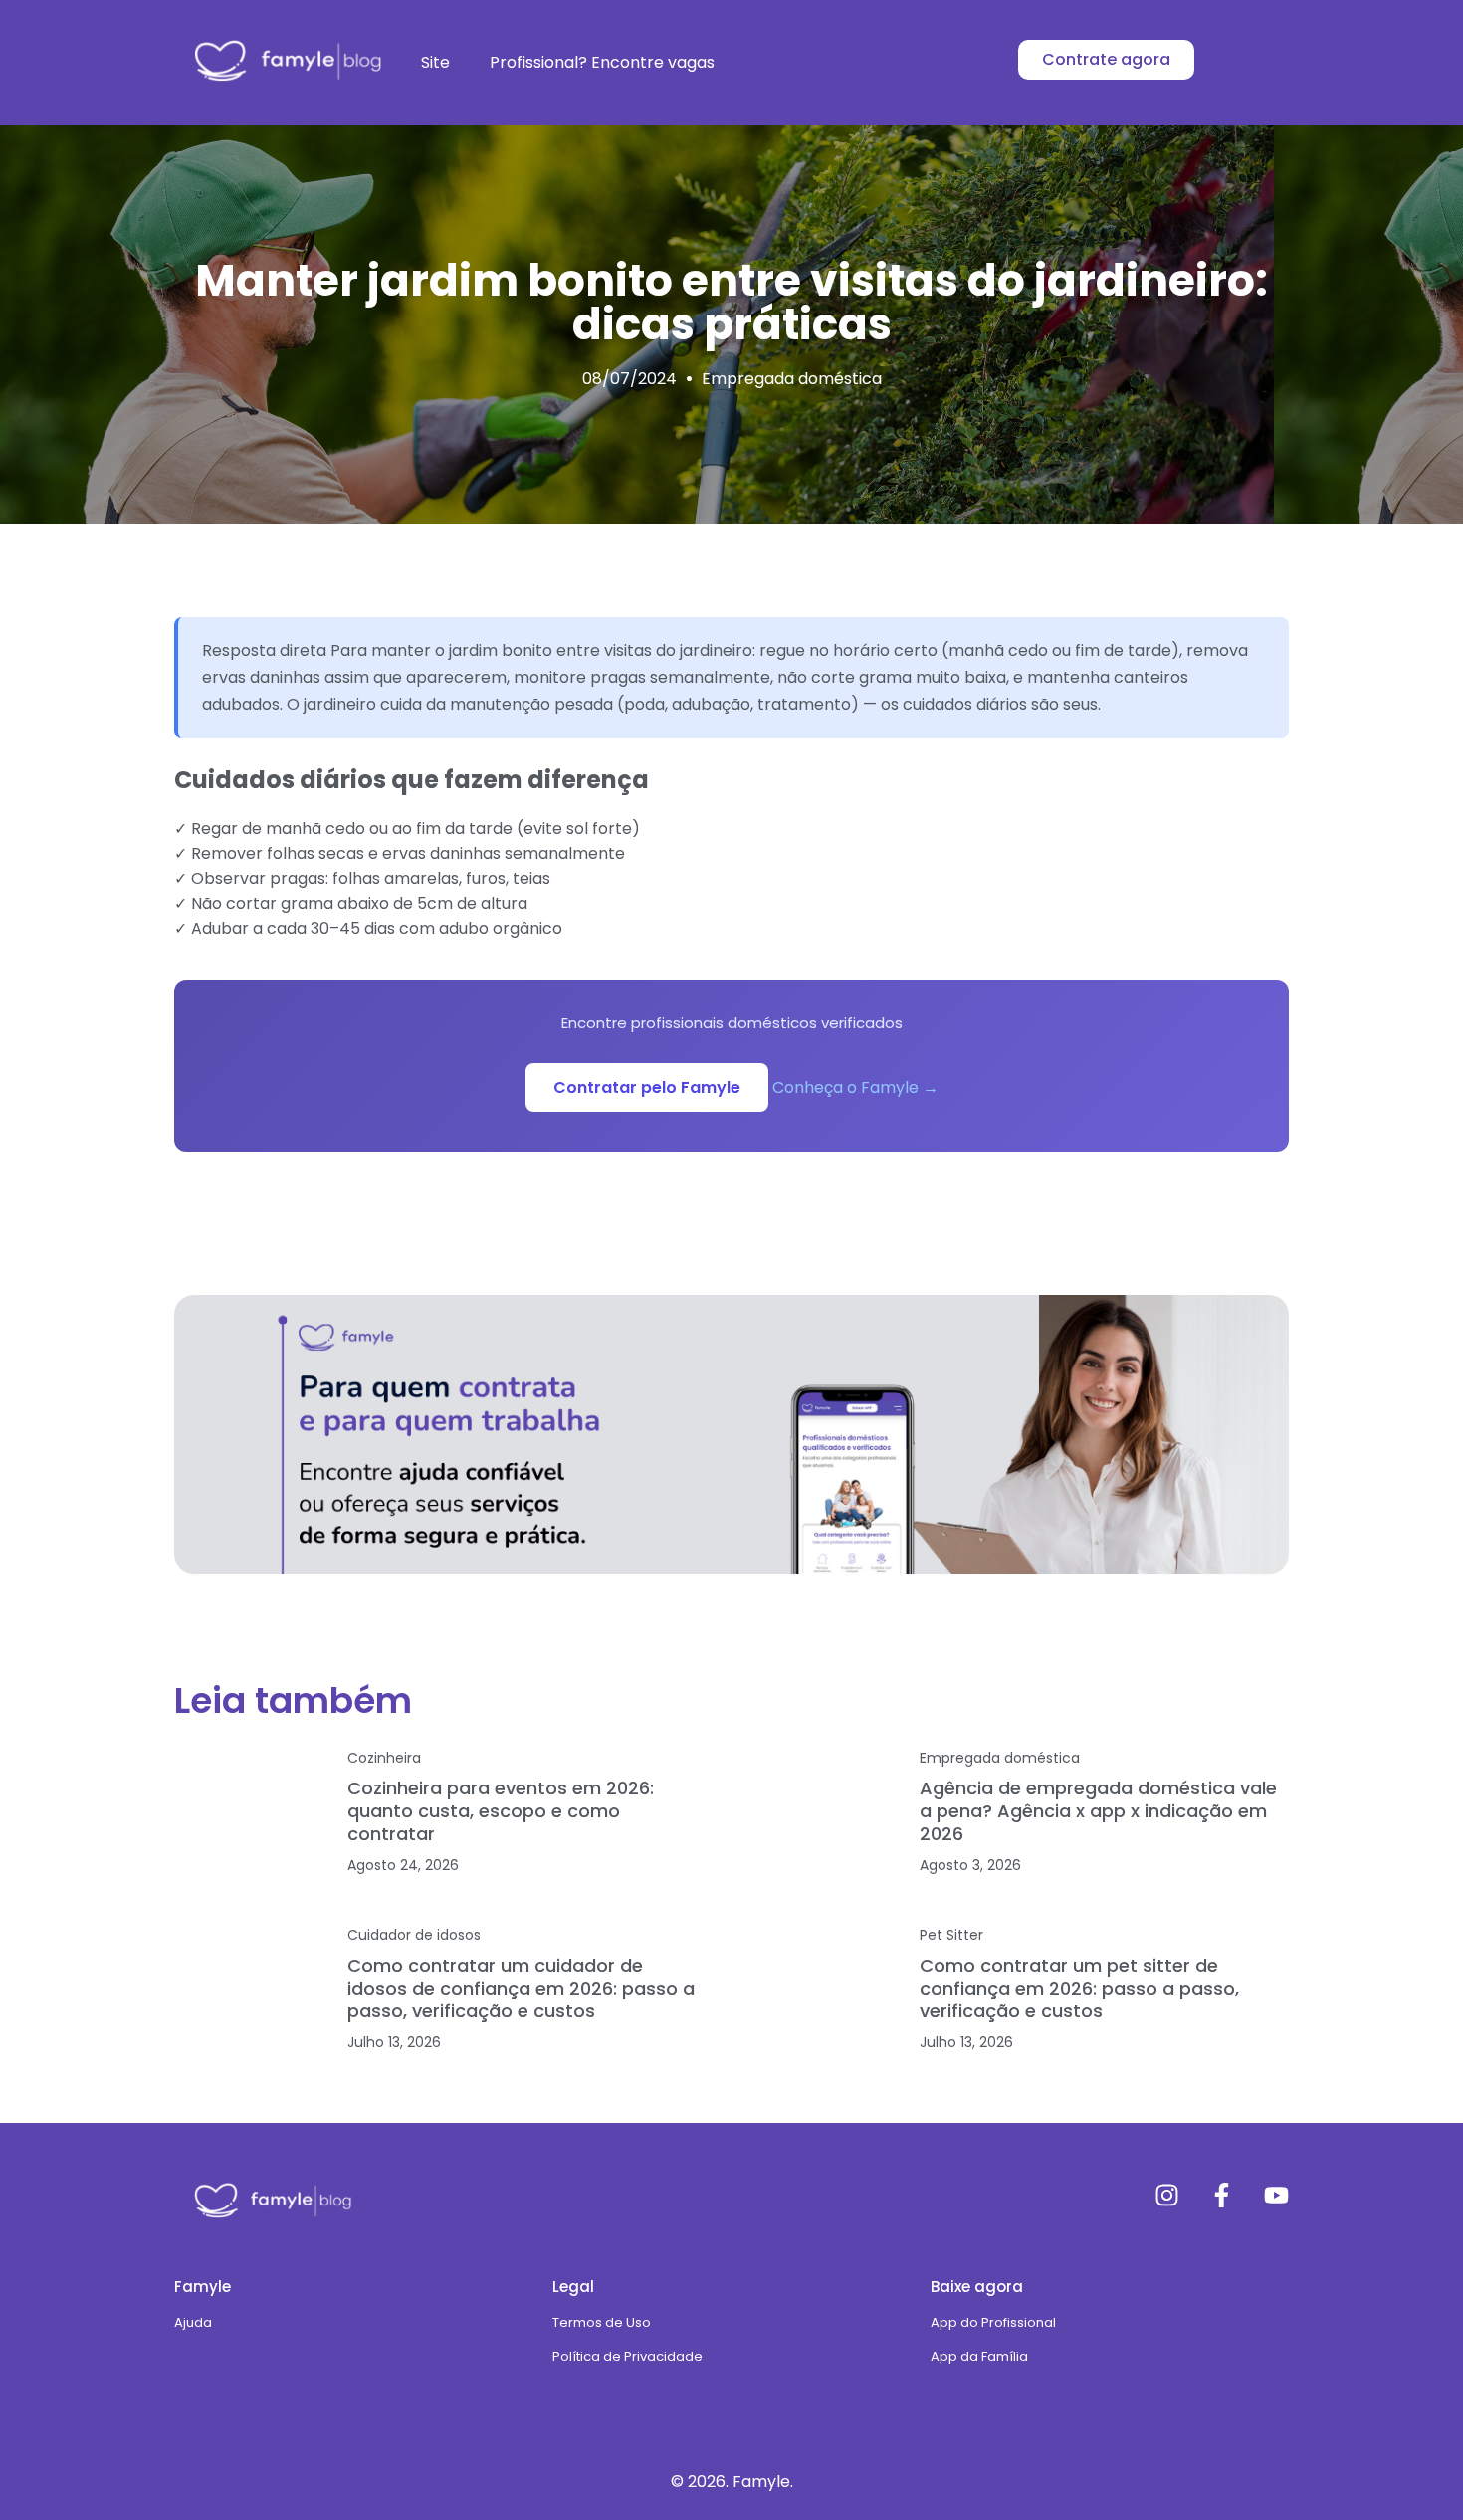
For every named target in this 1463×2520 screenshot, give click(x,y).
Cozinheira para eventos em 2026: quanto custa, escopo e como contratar (501, 1811)
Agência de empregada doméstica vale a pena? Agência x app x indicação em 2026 (1098, 1811)
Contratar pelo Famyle (647, 1087)
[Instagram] (1167, 2195)
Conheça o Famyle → (855, 1087)
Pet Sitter (951, 1935)
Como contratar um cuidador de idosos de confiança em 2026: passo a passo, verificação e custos (521, 1988)
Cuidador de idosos (414, 1935)
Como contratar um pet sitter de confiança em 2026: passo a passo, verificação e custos (1079, 1988)
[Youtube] (1276, 2195)
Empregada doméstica (792, 379)
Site (435, 62)
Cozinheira (384, 1758)
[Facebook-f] (1222, 2195)
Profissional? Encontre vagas (602, 62)
